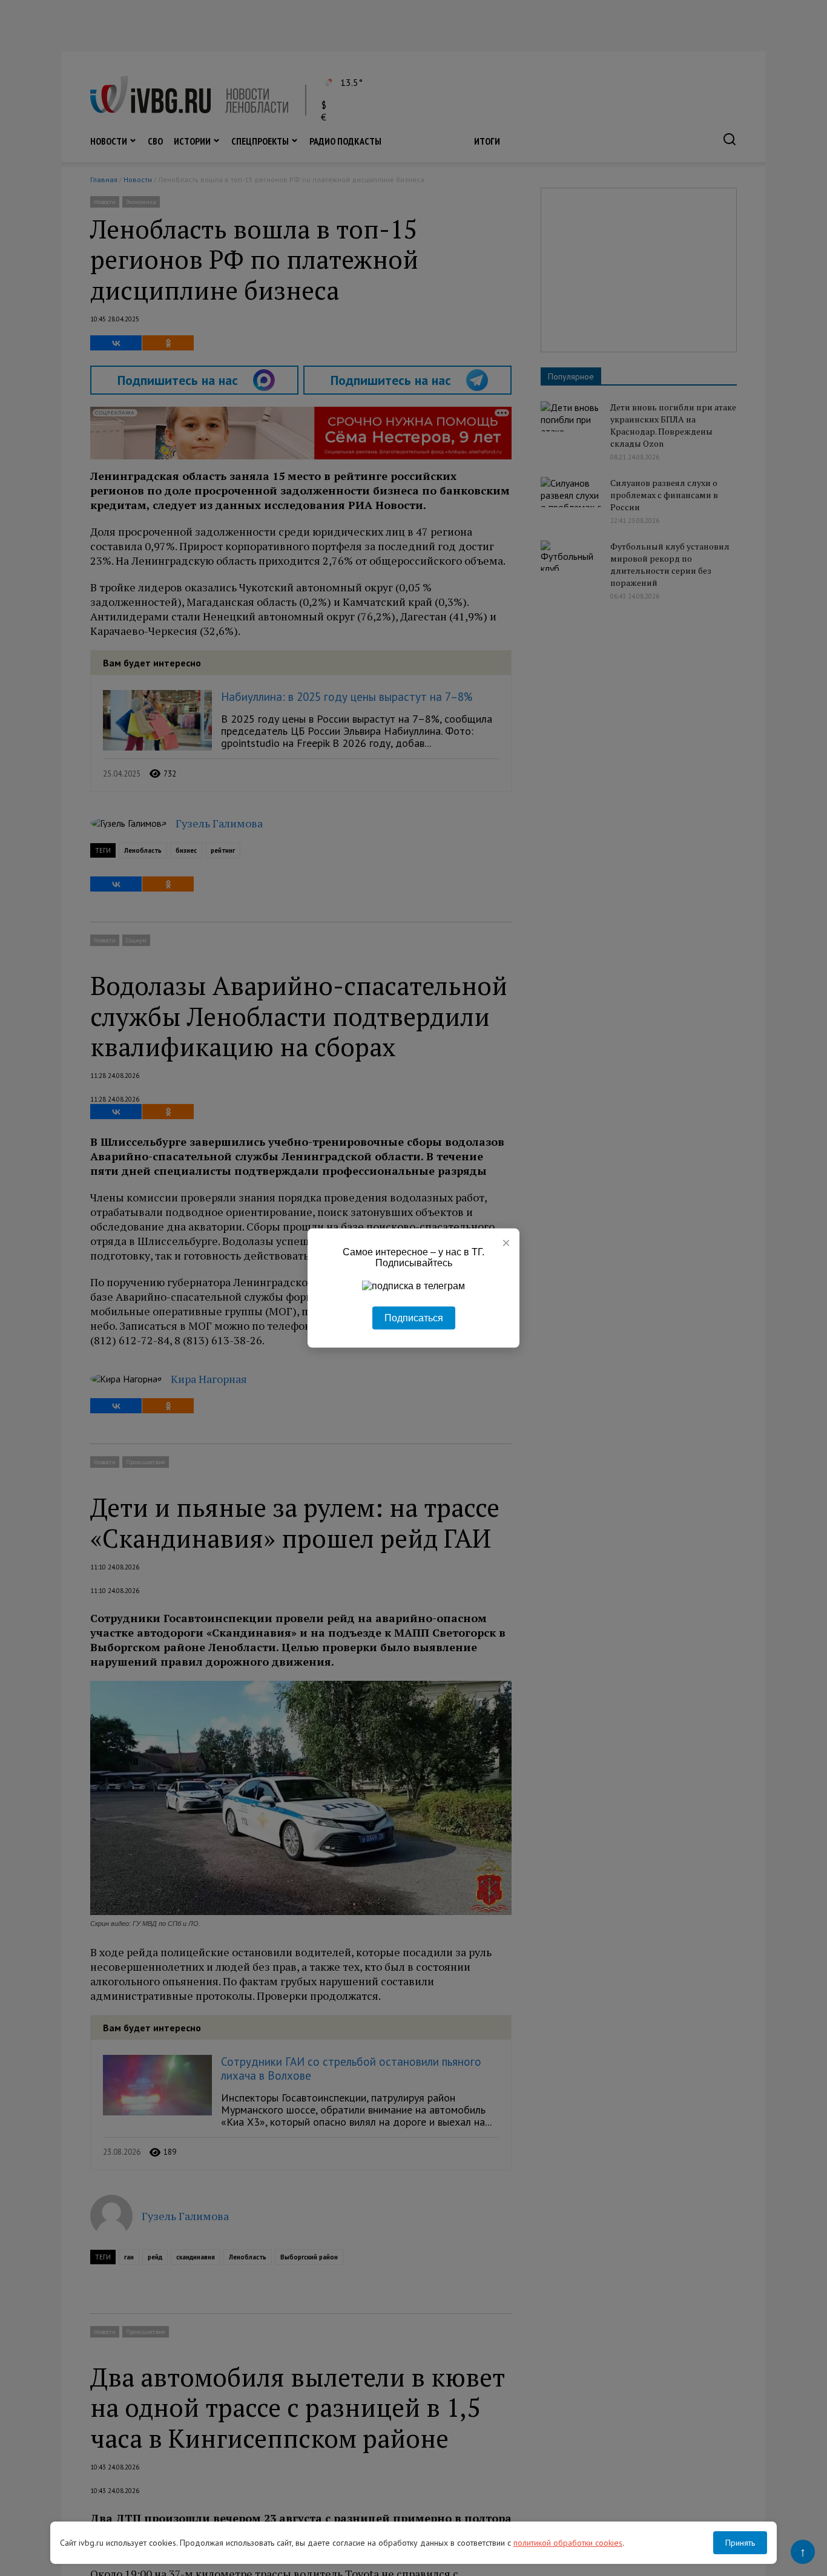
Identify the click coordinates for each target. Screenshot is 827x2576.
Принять (740, 2543)
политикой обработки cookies (568, 2543)
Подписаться (414, 1318)
